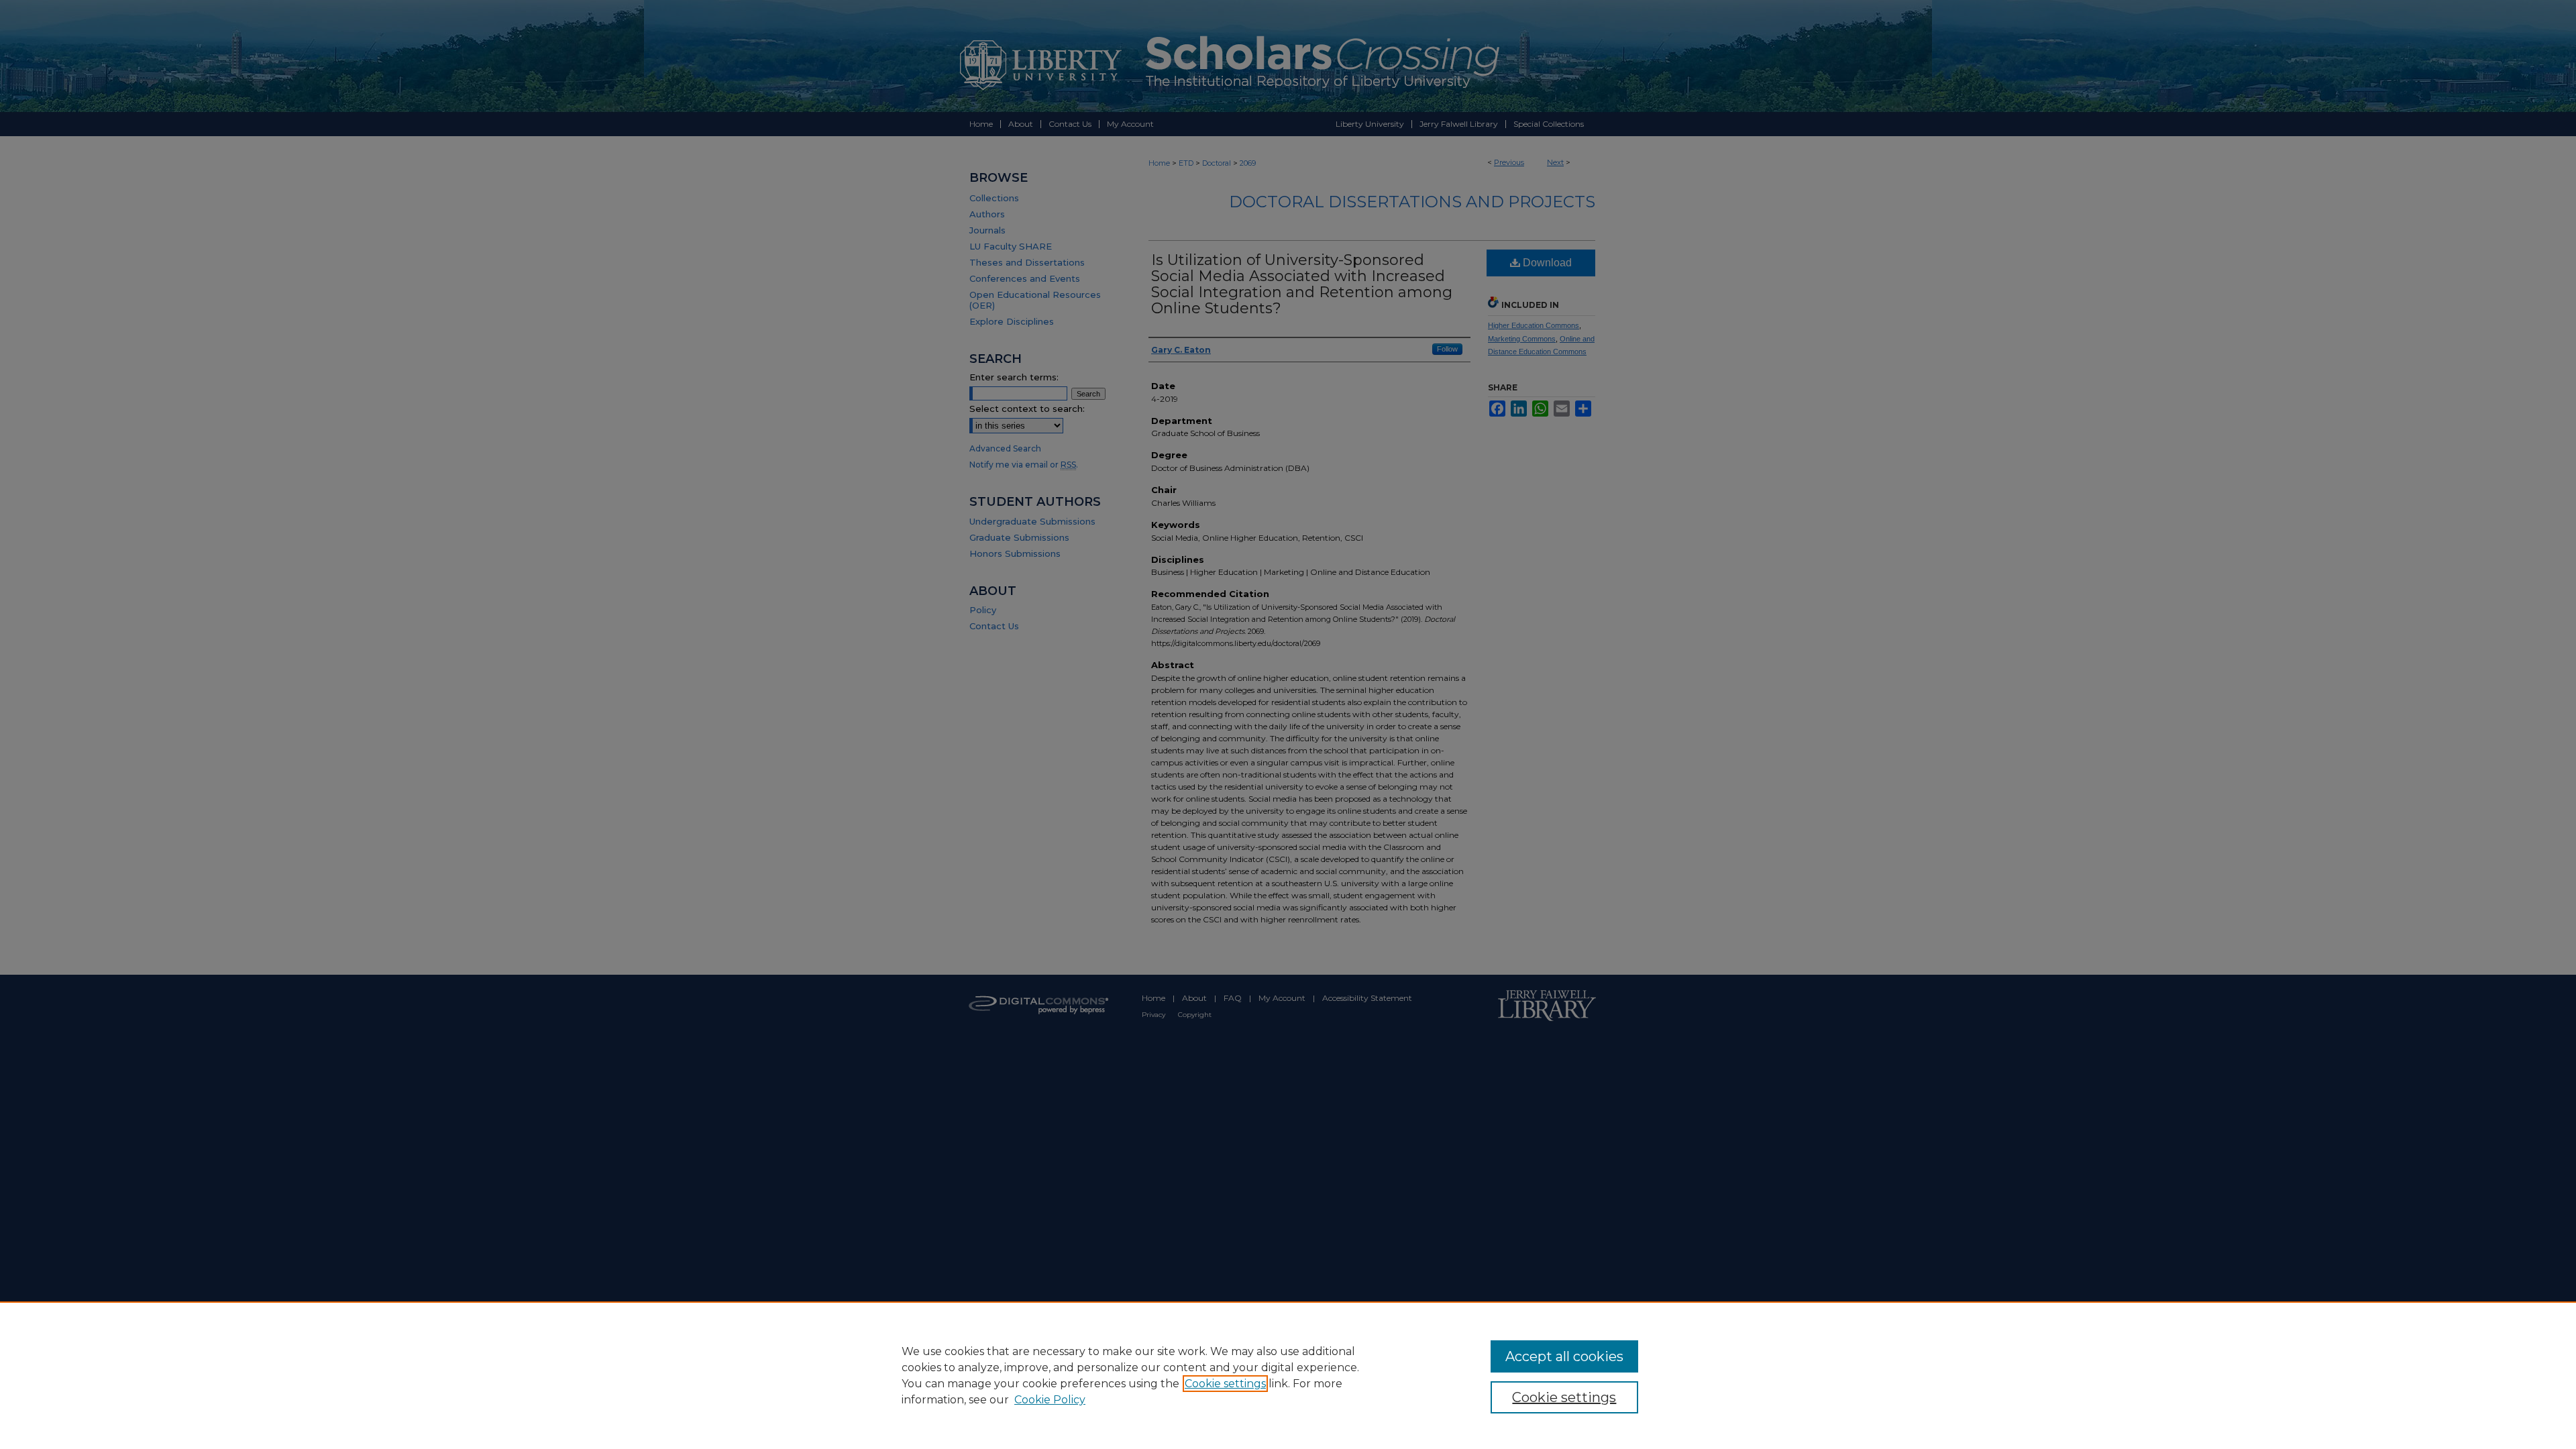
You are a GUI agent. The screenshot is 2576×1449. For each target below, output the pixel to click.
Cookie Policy (1050, 1400)
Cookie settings (1225, 1384)
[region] (1288, 1375)
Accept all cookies (1564, 1356)
